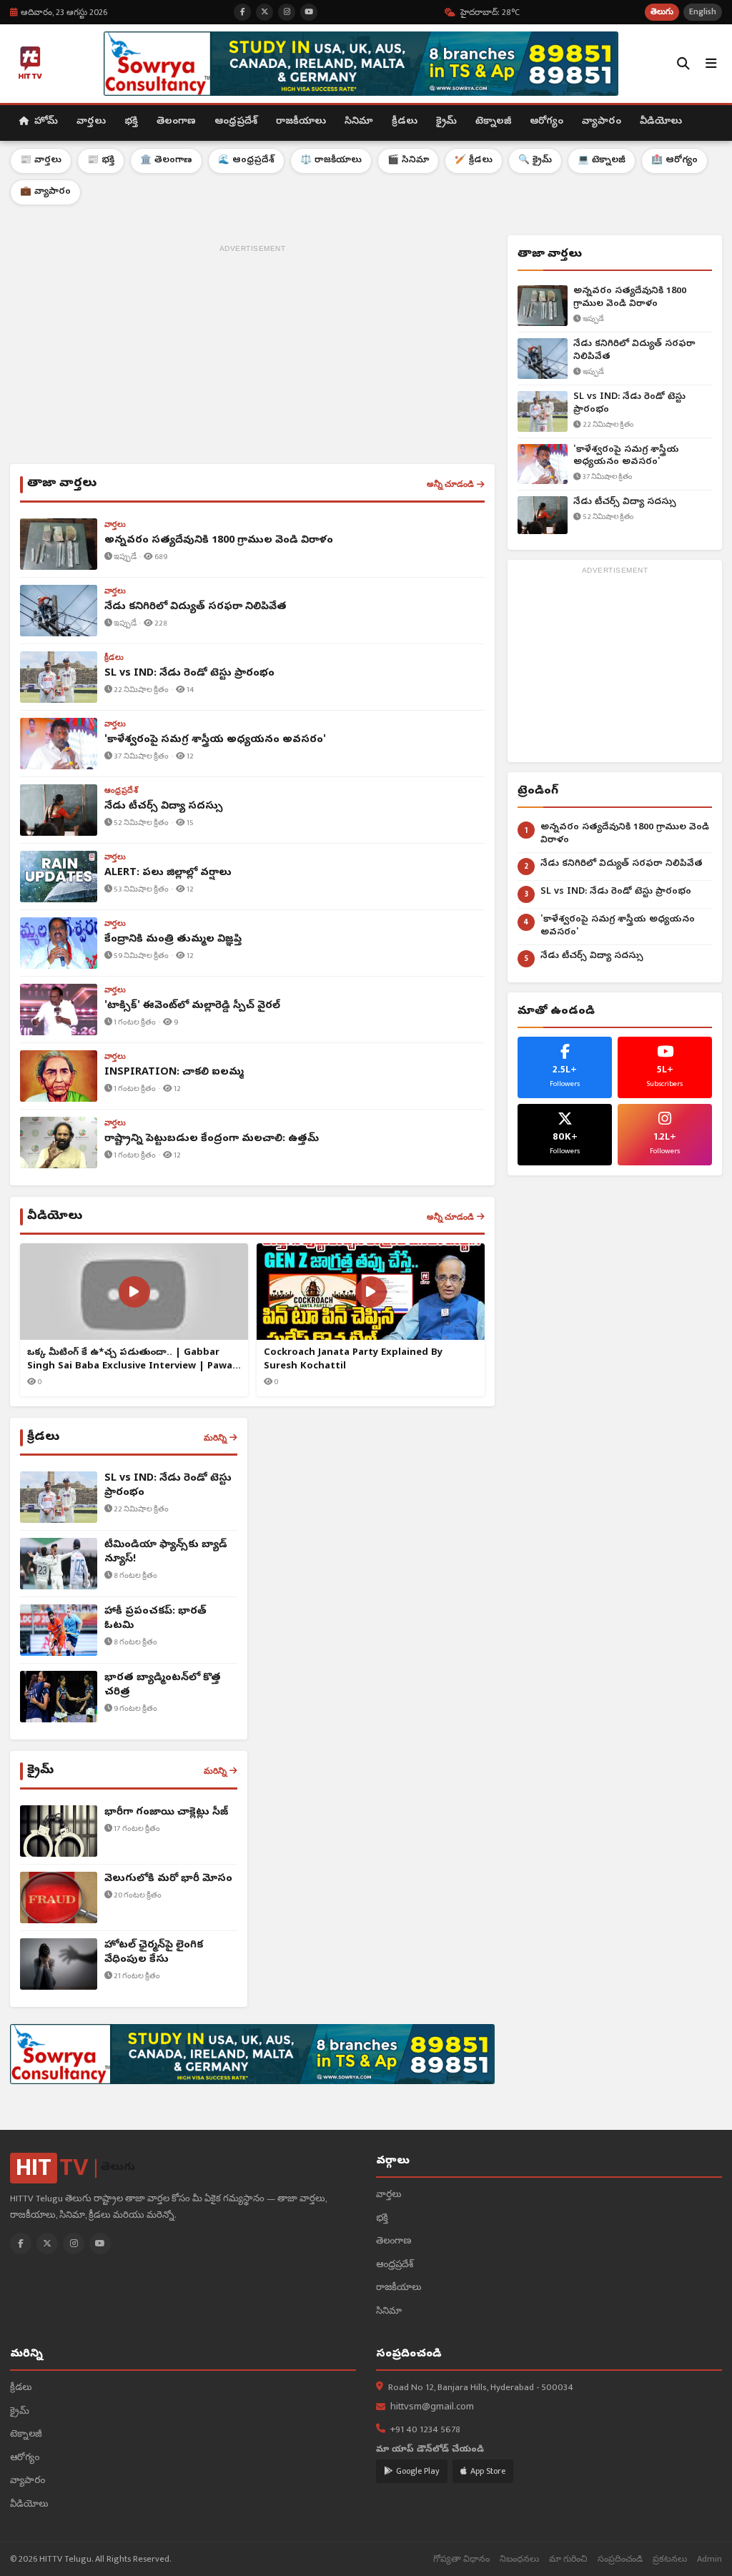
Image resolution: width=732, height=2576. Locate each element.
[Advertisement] (252, 357)
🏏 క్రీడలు (474, 161)
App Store (488, 2471)
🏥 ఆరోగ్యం (674, 161)
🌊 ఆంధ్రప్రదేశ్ (246, 161)
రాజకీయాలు (301, 122)
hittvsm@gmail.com (432, 2408)
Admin (709, 2559)
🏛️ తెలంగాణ (166, 161)
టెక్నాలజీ (493, 122)
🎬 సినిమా (408, 161)
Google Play (418, 2471)
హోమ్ (45, 122)
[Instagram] (74, 2244)
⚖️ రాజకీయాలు (331, 161)
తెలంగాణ (176, 122)
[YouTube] (100, 2244)
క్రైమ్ (446, 122)
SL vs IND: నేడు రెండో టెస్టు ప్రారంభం (629, 404)
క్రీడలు (405, 122)
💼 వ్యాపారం (45, 192)
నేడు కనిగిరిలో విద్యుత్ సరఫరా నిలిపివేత (634, 351)
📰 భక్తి (101, 161)
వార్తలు (91, 122)
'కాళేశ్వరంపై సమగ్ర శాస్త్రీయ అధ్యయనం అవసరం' (626, 457)
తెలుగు (662, 12)
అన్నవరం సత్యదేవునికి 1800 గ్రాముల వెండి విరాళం (630, 298)
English (703, 12)
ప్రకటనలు (670, 2559)
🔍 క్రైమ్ (535, 161)
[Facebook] (21, 2244)
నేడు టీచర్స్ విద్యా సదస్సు (625, 502)
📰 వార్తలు (41, 161)
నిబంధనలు (519, 2559)
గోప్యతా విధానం (461, 2559)
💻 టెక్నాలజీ (602, 161)
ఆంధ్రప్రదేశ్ (236, 122)
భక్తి (131, 122)
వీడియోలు (661, 122)
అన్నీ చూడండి (450, 484)
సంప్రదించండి (620, 2559)
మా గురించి (568, 2559)
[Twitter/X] (47, 2244)
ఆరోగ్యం (546, 122)
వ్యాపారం (602, 122)
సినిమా (359, 122)
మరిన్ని (215, 1438)
